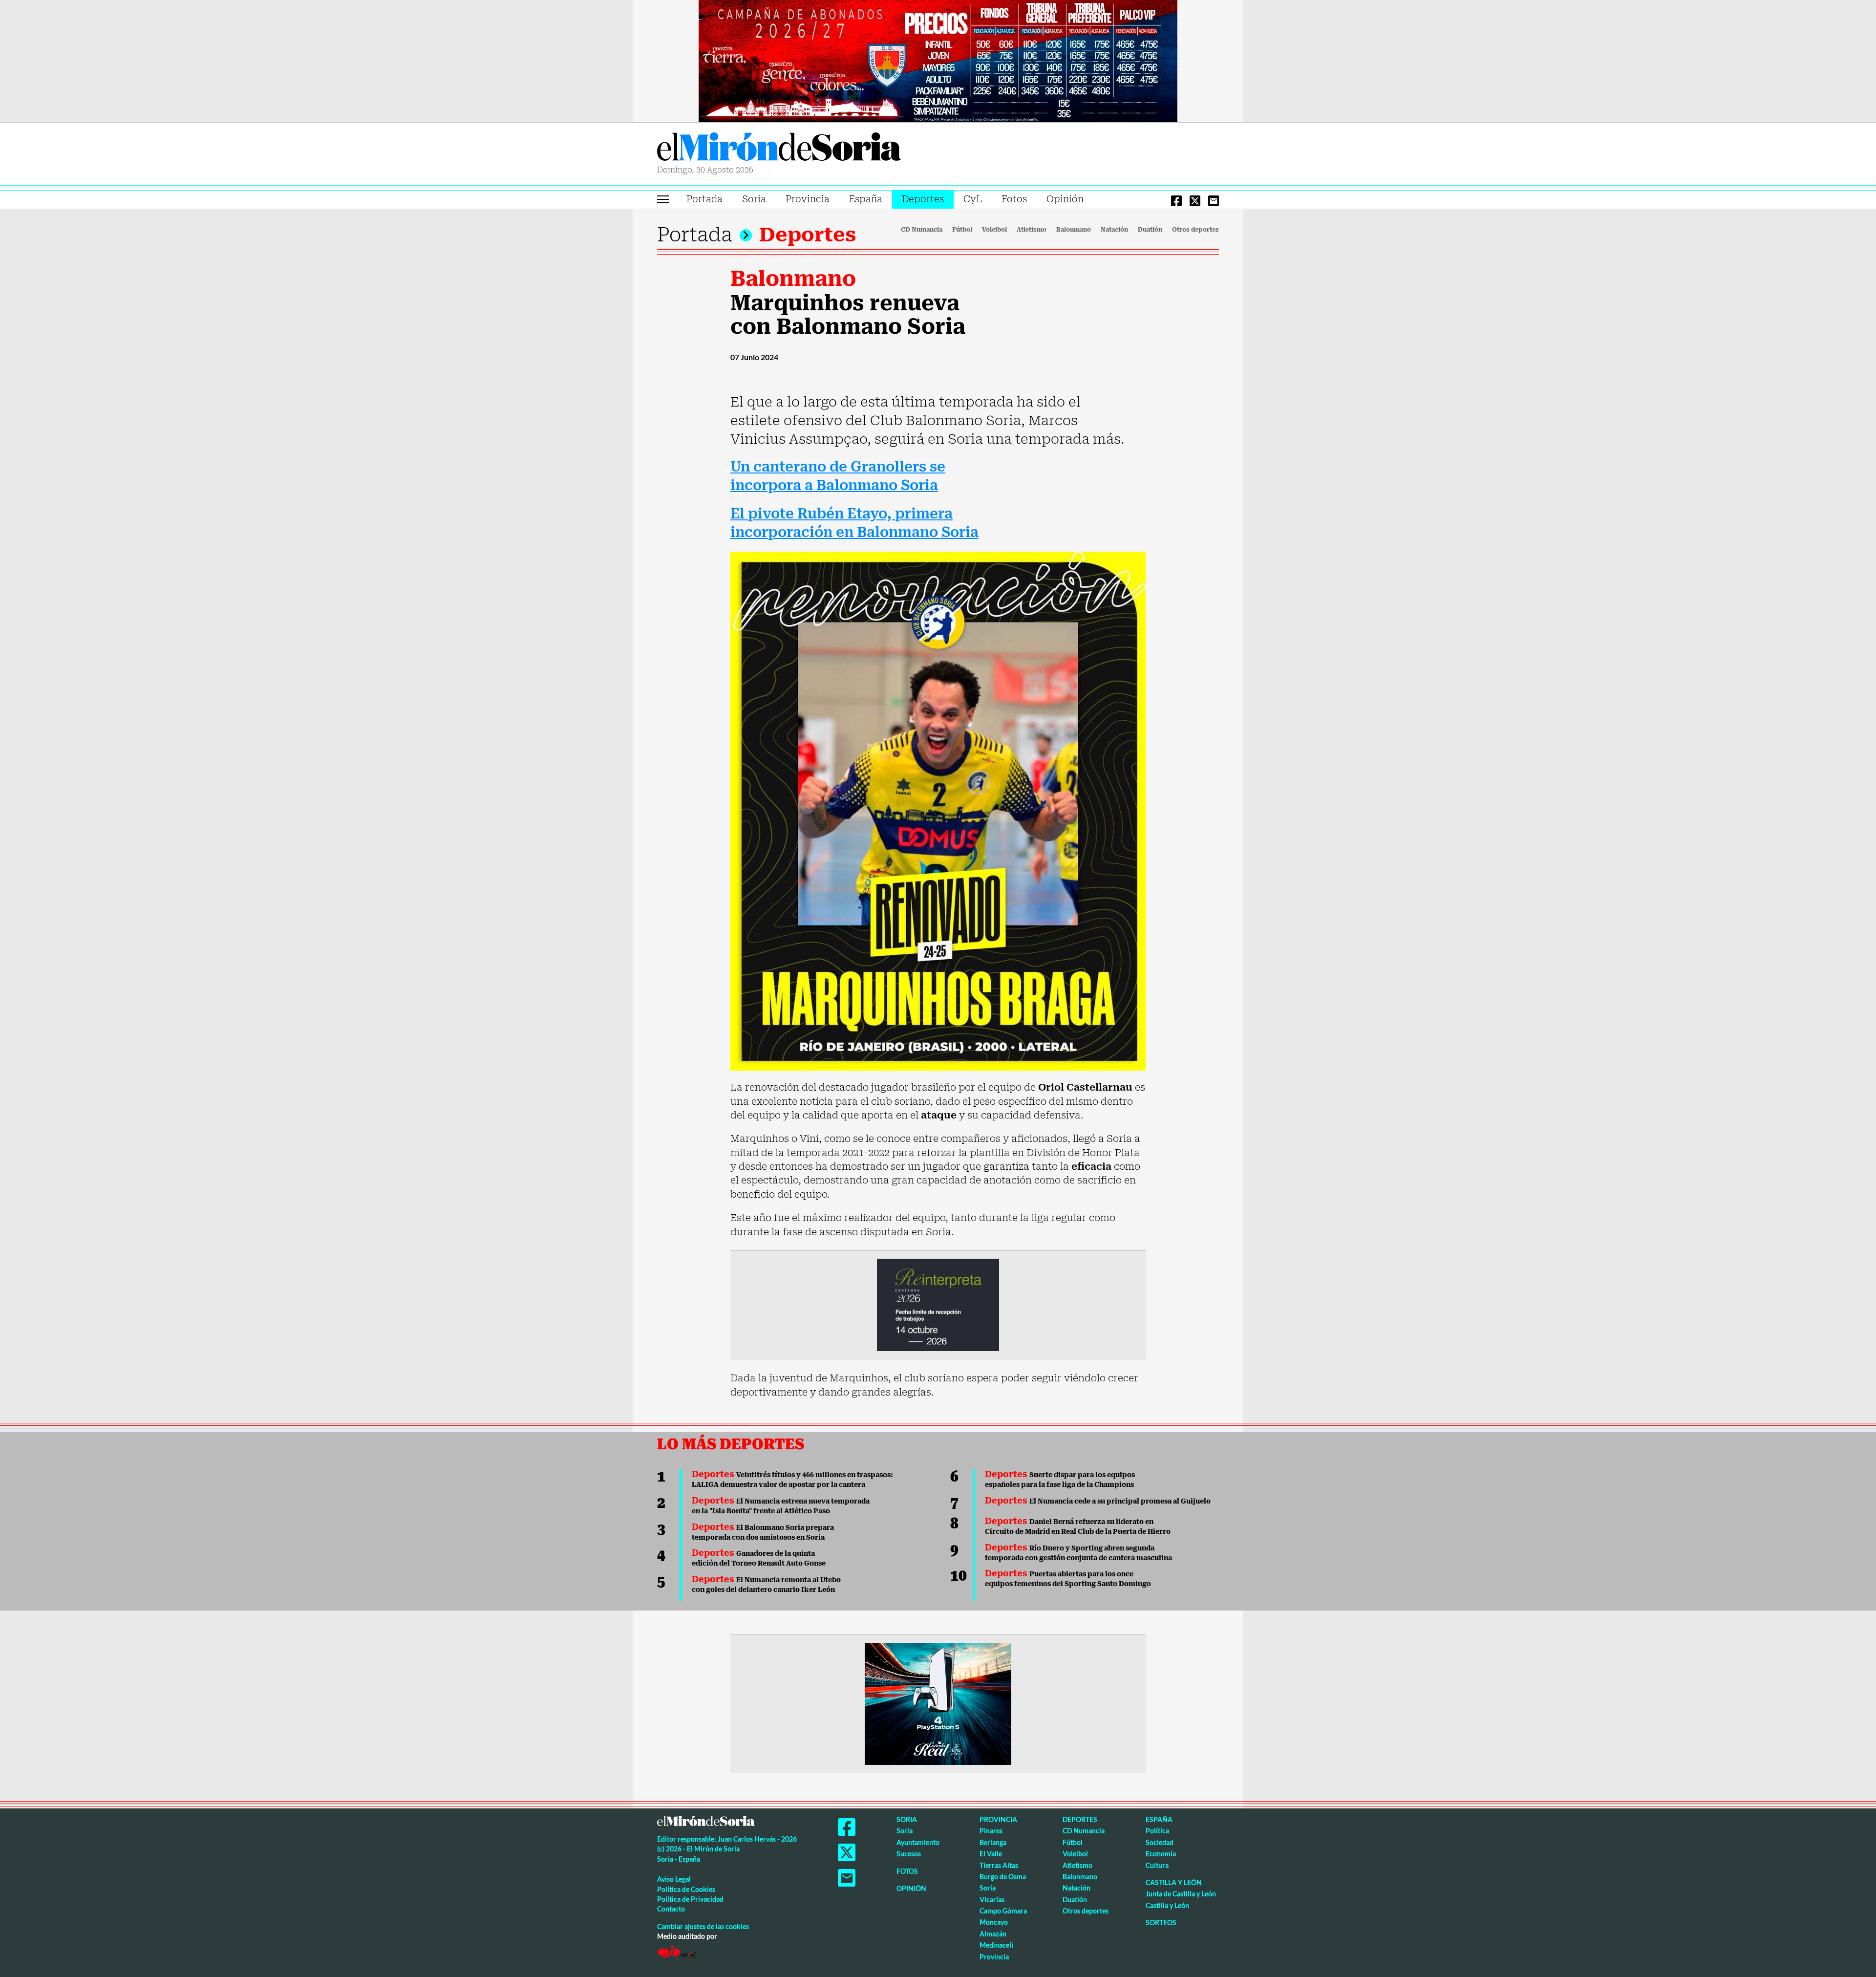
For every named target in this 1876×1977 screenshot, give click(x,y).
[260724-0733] (938, 60)
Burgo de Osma (1003, 1877)
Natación (1114, 230)
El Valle (991, 1854)
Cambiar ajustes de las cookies (703, 1926)
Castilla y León (1174, 1882)
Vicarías (992, 1900)
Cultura (1157, 1865)
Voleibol (994, 230)
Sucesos (909, 1854)
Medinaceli (996, 1945)
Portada (704, 199)
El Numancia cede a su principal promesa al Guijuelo (1098, 1501)
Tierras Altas (999, 1865)
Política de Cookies (686, 1889)
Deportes (923, 199)
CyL (973, 199)
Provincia (808, 199)
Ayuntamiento (918, 1842)
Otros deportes (1195, 230)
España (866, 199)
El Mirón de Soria (779, 149)
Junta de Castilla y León (1181, 1894)
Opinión (1065, 199)
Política (1157, 1831)
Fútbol (962, 230)
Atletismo (1032, 230)
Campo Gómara (1003, 1911)
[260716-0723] (938, 1703)
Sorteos (1161, 1923)
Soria (754, 199)
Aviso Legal (674, 1879)
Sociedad (1160, 1842)
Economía (1161, 1854)
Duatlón (1150, 230)
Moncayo (994, 1922)
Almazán (993, 1934)
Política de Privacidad (690, 1899)
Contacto (671, 1909)
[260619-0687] (938, 1304)
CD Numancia (922, 230)
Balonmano (1074, 230)
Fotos (1014, 199)
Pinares (991, 1831)
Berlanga (993, 1842)
